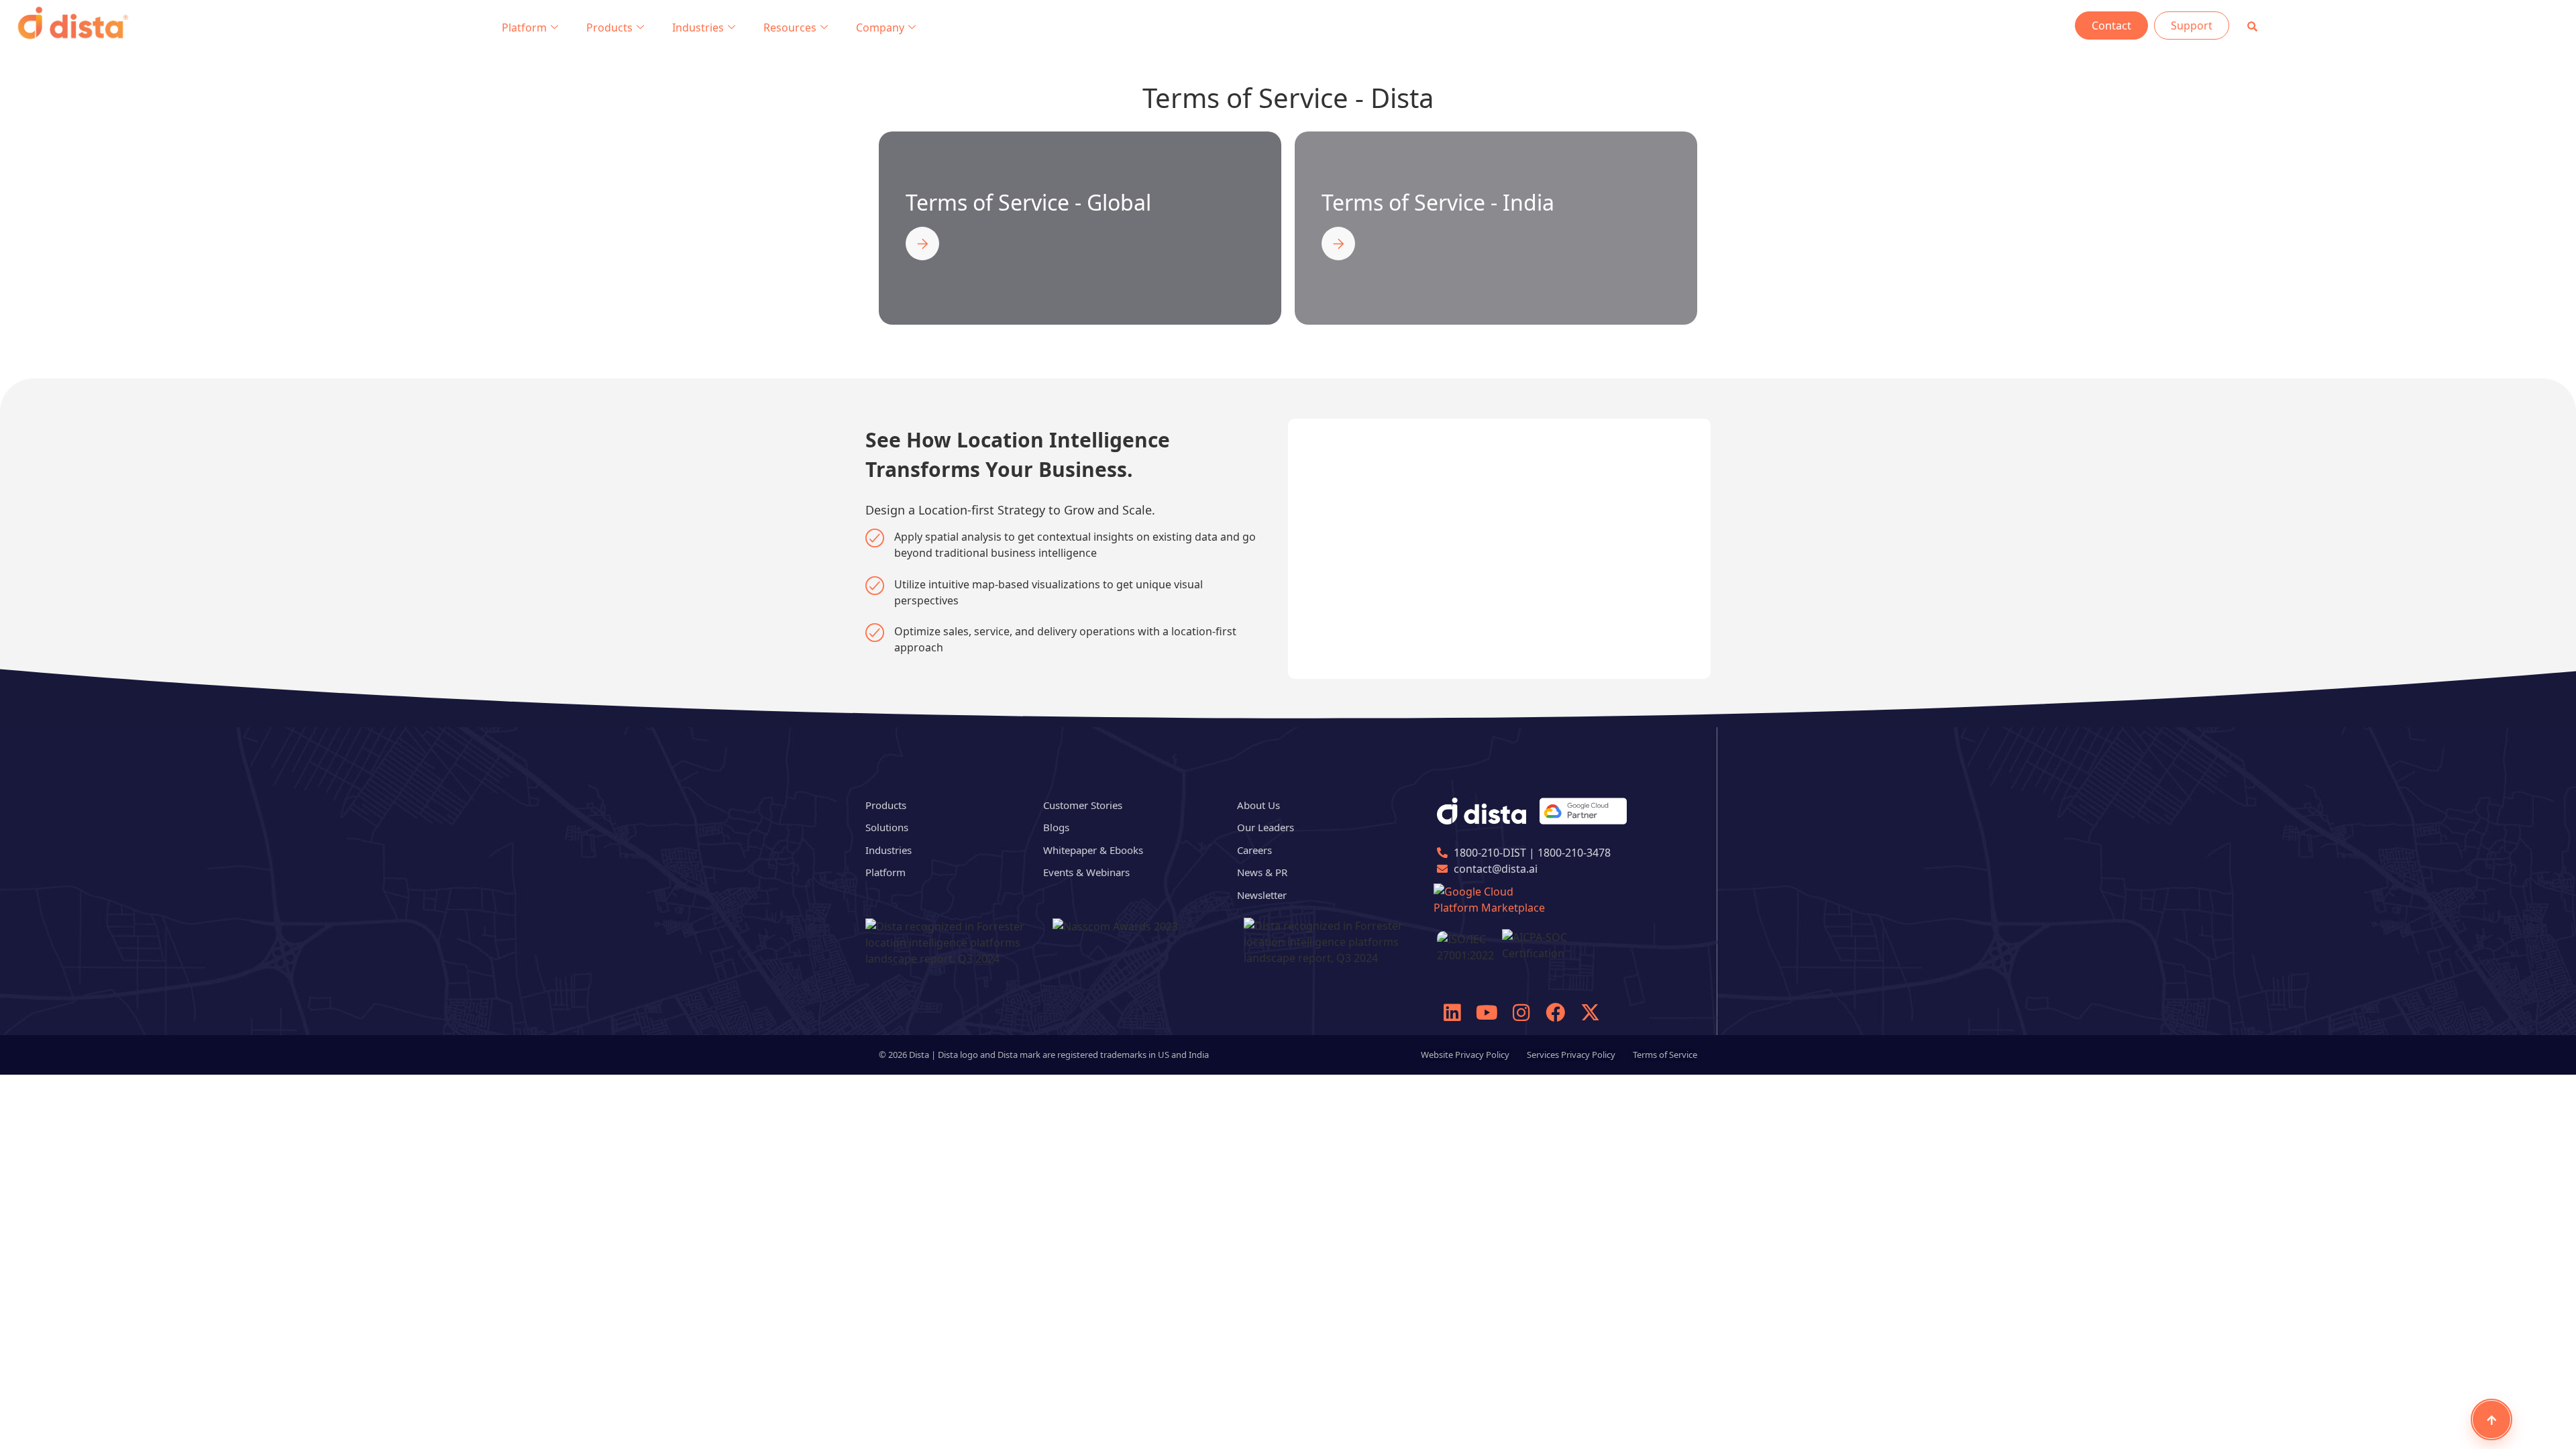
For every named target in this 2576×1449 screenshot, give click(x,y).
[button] (2252, 26)
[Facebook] (1556, 1012)
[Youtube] (1487, 1012)
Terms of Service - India (1438, 202)
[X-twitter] (1590, 1012)
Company (880, 28)
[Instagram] (1521, 1012)
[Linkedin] (1452, 1012)
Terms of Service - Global (1028, 202)
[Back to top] (2491, 1419)
